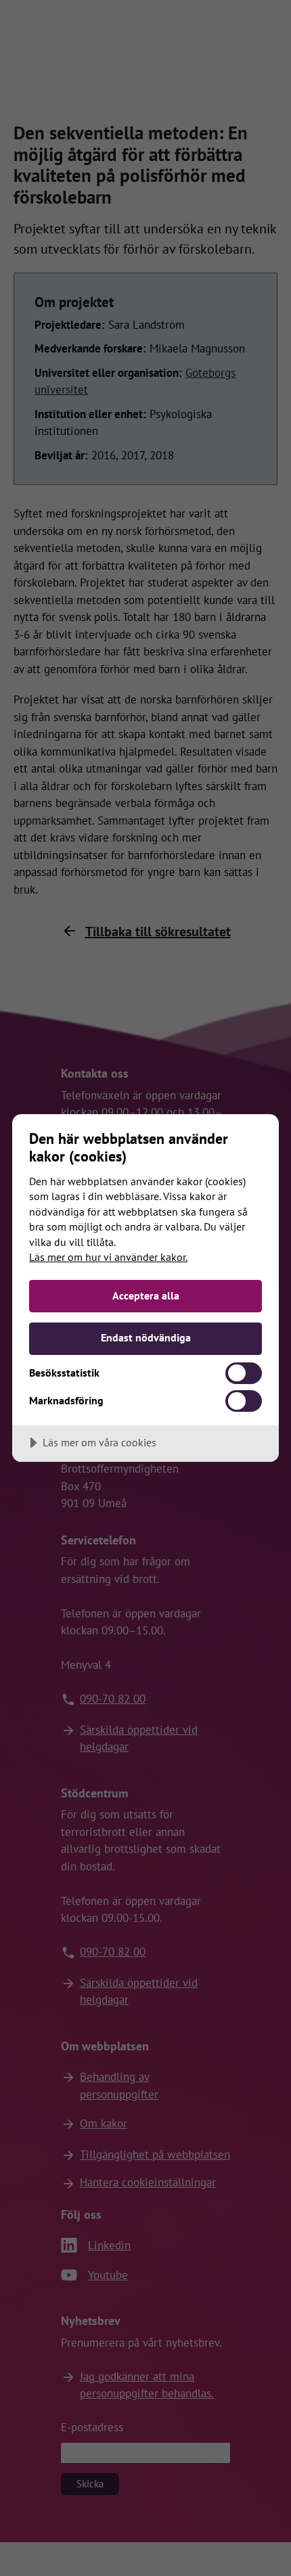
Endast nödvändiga (146, 1337)
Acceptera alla (146, 1295)
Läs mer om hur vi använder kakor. (108, 1257)
